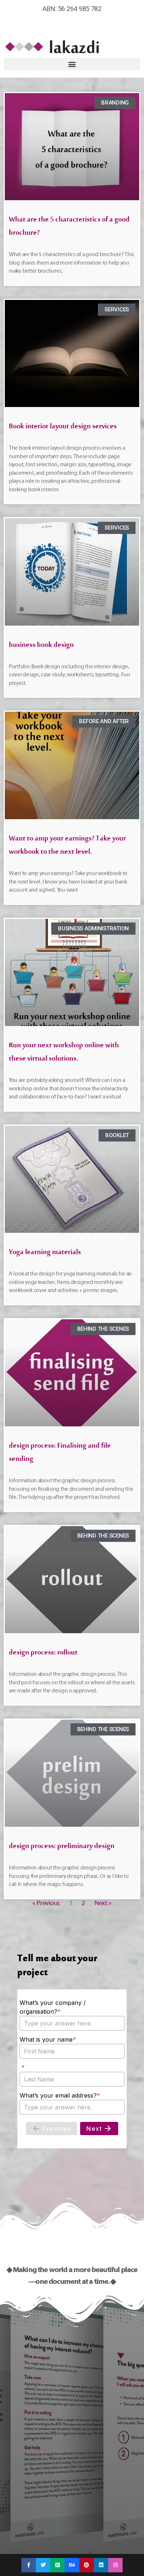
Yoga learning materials (45, 1254)
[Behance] (72, 2565)
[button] (72, 64)
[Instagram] (115, 2565)
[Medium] (57, 2565)
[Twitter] (43, 2565)
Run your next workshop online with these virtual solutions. (64, 1054)
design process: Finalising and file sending (60, 1454)
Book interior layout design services (63, 428)
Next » (103, 1903)
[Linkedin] (101, 2565)
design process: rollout (43, 1654)
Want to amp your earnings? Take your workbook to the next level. (67, 847)
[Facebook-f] (29, 2565)
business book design (41, 646)
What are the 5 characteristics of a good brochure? (69, 228)
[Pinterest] (87, 2565)
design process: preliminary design (62, 1848)
